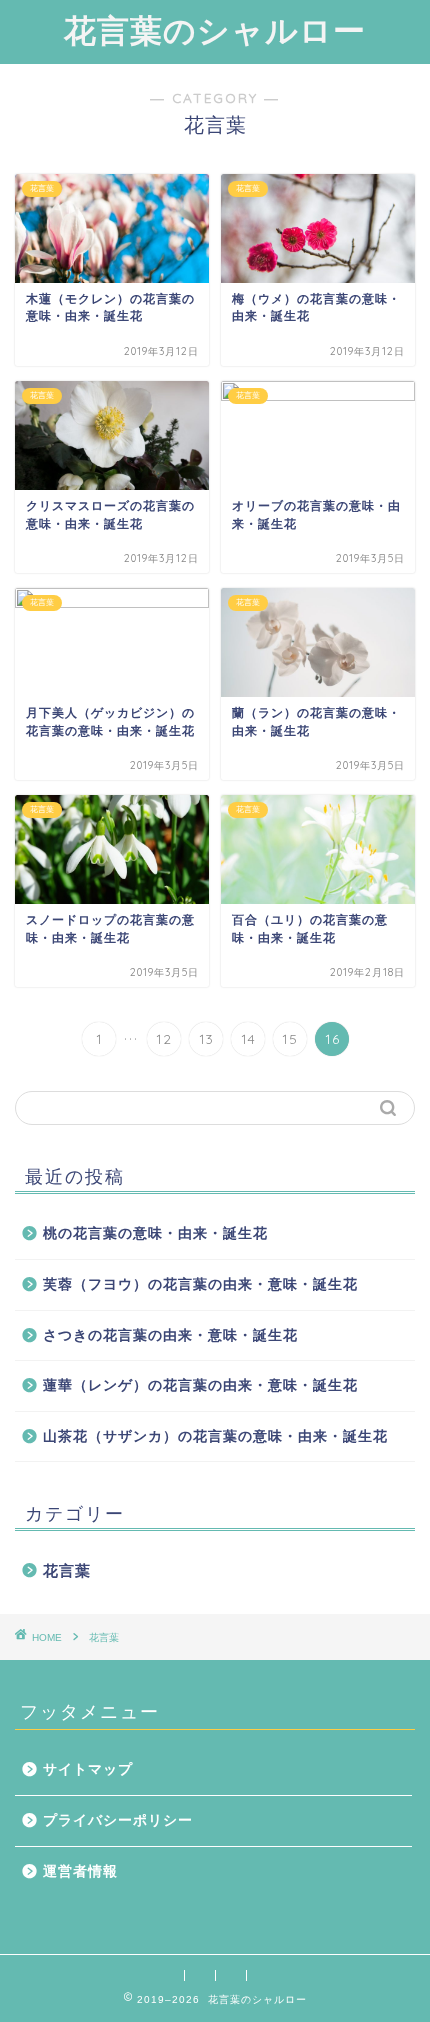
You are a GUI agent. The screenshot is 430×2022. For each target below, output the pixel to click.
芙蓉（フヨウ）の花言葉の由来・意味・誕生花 (200, 1284)
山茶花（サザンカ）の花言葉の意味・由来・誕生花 (215, 1436)
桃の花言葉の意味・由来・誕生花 (155, 1233)
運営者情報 (80, 1871)
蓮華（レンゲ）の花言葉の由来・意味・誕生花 (200, 1385)
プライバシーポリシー (118, 1820)
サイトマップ (88, 1769)
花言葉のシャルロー (215, 30)
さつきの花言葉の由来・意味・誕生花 (170, 1335)
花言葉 (67, 1570)
